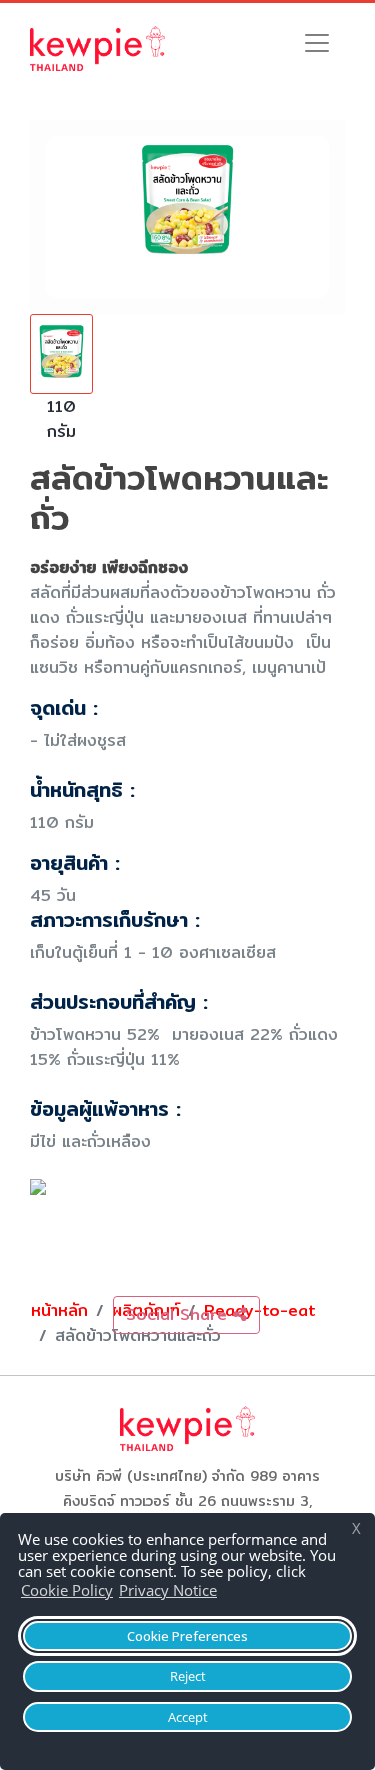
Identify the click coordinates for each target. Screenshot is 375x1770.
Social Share (179, 1314)
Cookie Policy (67, 1590)
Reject (188, 1676)
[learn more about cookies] (227, 1593)
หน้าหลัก (59, 1310)
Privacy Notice (168, 1590)
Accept (188, 1717)
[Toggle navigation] (317, 43)
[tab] (61, 387)
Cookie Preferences (187, 1636)
